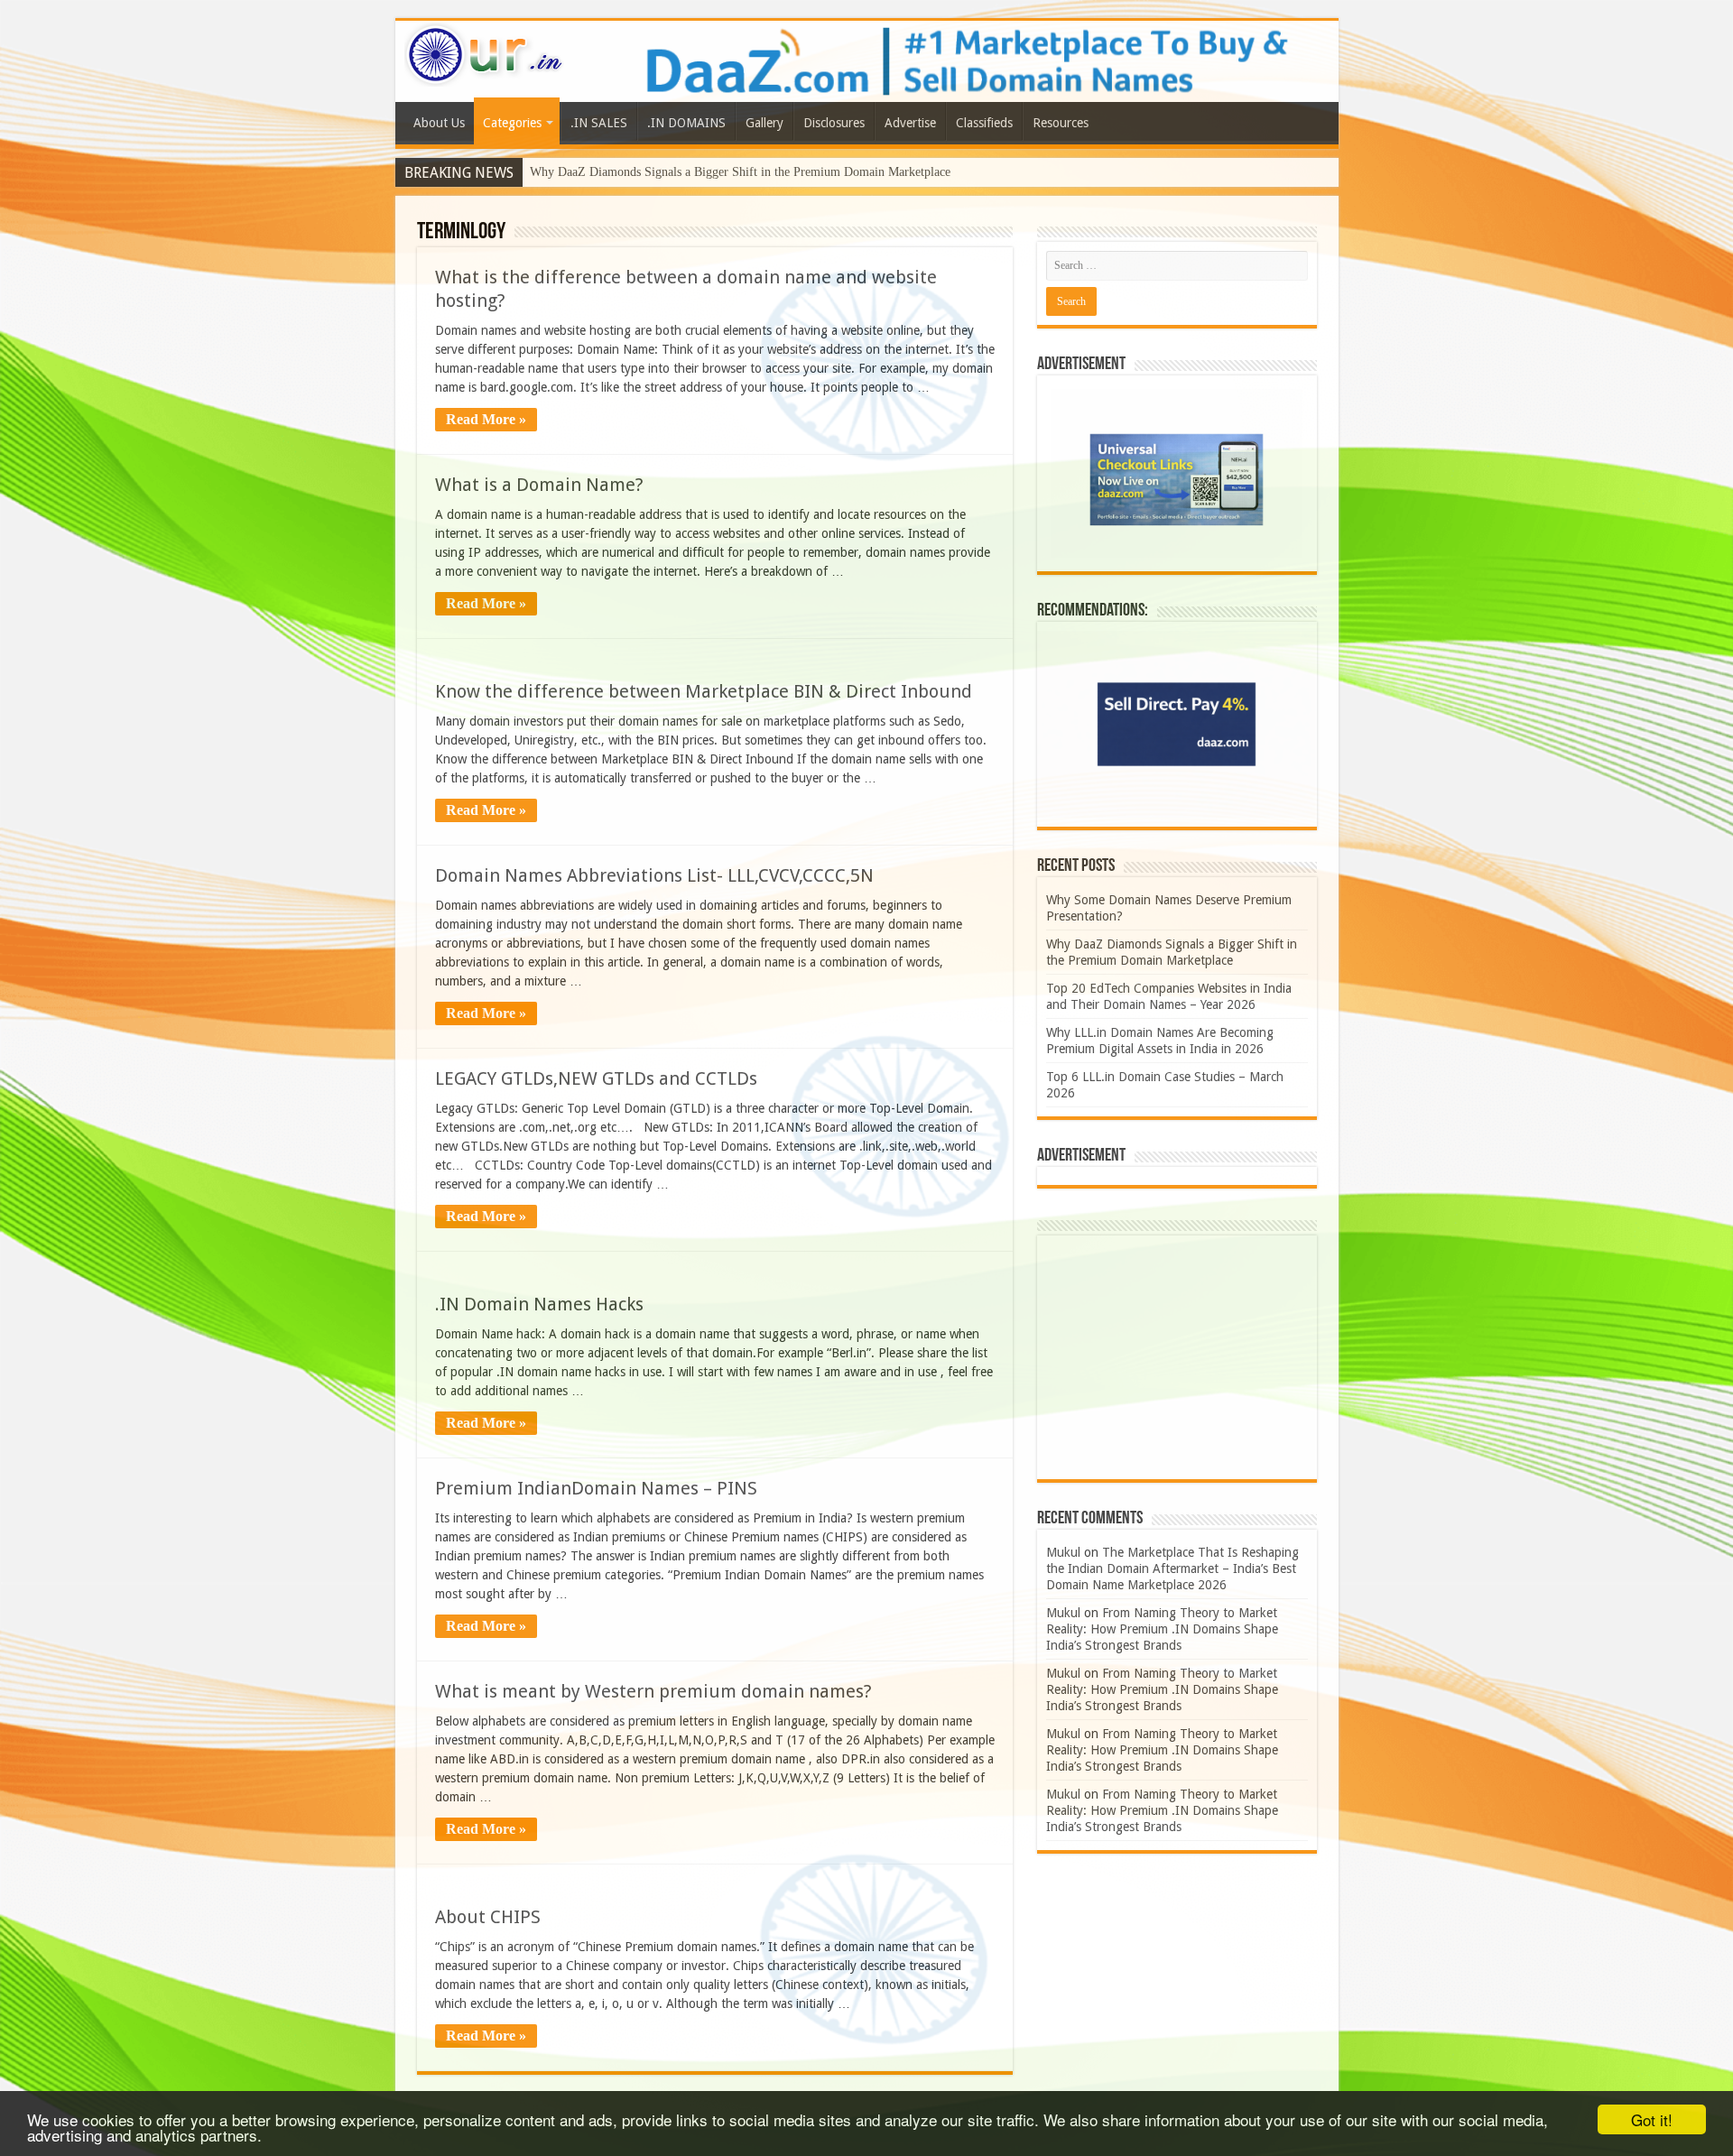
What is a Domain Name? (539, 485)
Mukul (1063, 1552)
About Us (439, 123)
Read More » (486, 419)
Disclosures (834, 123)
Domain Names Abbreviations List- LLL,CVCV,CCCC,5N (654, 875)
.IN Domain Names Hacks (539, 1304)
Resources (1061, 123)
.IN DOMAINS (686, 123)
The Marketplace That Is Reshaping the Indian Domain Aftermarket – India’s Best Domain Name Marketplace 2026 (1172, 1568)
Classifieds (984, 123)
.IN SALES (599, 123)
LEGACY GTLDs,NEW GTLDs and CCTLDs (596, 1078)
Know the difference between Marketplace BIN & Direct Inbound (704, 691)
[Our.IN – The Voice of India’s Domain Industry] (485, 51)
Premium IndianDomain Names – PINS (596, 1488)
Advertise (910, 123)
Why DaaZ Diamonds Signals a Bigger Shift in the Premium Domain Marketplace (740, 172)
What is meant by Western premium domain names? (653, 1691)
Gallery (765, 123)
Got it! (1652, 2119)
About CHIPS (488, 1917)
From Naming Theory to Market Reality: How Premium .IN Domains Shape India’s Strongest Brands (1162, 1629)
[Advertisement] (1177, 1357)
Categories (512, 123)
